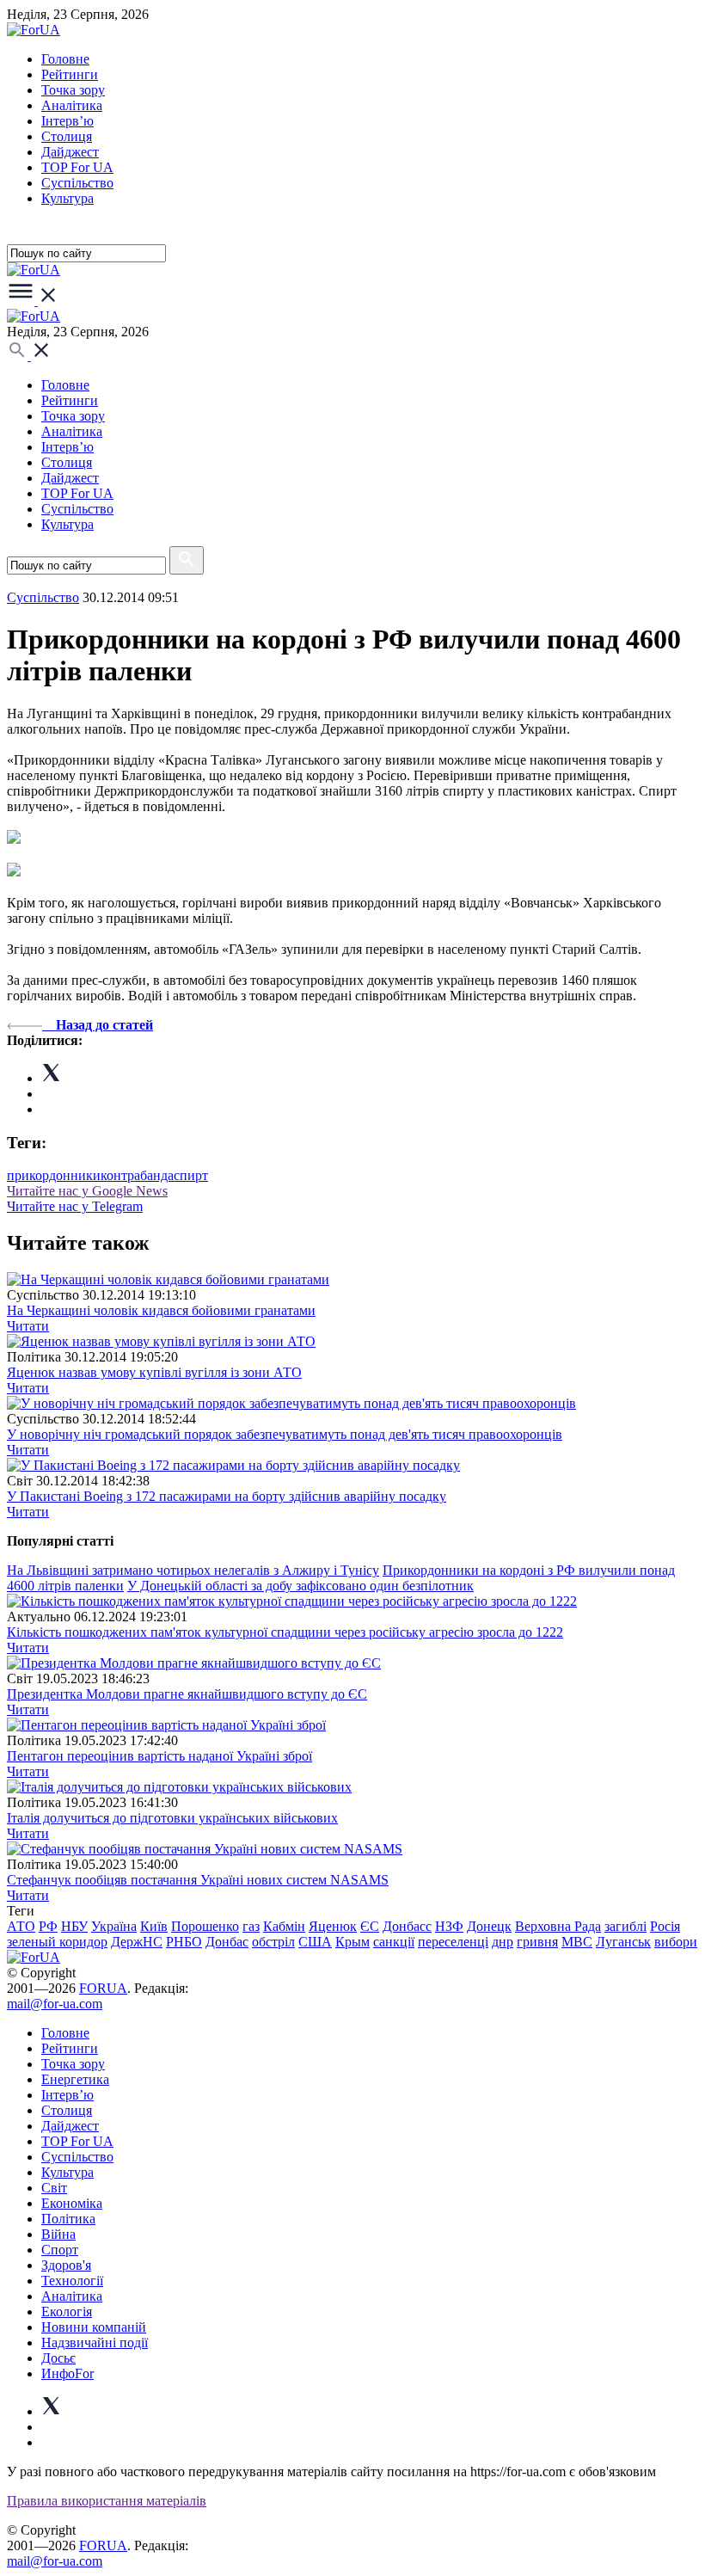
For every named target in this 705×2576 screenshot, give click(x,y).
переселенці (453, 1942)
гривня (537, 1942)
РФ (48, 1926)
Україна (114, 1926)
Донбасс (407, 1926)
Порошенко (205, 1926)
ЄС (370, 1926)
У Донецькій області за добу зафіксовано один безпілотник (300, 1586)
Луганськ (623, 1942)
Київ (154, 1926)
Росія (665, 1926)
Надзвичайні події (95, 2342)
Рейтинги (70, 74)
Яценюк (333, 1926)
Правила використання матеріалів (107, 2501)
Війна (58, 2234)
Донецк (489, 1926)
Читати (28, 1326)
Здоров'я (66, 2265)
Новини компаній (94, 2327)
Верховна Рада (558, 1926)
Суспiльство (77, 183)
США (315, 1942)
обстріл (273, 1942)
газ (251, 1926)
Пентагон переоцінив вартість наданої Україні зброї (159, 1756)
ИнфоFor (67, 2373)
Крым (352, 1942)
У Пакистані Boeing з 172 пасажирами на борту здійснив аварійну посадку (227, 1496)
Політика (68, 2219)
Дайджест (70, 152)
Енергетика (75, 2079)
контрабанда (137, 1175)
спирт (191, 1175)
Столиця (67, 136)
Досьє (58, 2358)
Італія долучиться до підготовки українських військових (172, 1818)
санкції (394, 1942)
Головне (65, 59)
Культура (67, 198)
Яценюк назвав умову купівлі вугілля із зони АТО (154, 1372)
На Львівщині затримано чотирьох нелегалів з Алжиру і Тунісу (193, 1570)
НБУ (74, 1926)
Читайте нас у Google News (87, 1191)
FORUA (103, 1988)
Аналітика (72, 105)
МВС (577, 1942)
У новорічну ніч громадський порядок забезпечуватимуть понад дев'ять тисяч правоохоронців (285, 1434)
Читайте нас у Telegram (75, 1206)
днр (503, 1942)
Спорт (60, 2250)
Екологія (67, 2312)
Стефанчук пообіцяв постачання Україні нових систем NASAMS (198, 1880)
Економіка (72, 2203)
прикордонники (54, 1175)
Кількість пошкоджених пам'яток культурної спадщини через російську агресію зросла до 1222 (285, 1632)
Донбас (227, 1942)
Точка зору (73, 90)
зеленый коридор (57, 1942)
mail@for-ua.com (55, 2004)
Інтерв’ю (67, 121)
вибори (676, 1942)
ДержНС (137, 1942)
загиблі (625, 1926)
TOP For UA (77, 167)
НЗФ (449, 1926)
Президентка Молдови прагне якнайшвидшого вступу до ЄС (187, 1694)
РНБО (184, 1942)
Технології (72, 2281)
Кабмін (284, 1926)
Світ (54, 2188)
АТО (21, 1926)
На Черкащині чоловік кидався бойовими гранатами (161, 1310)
